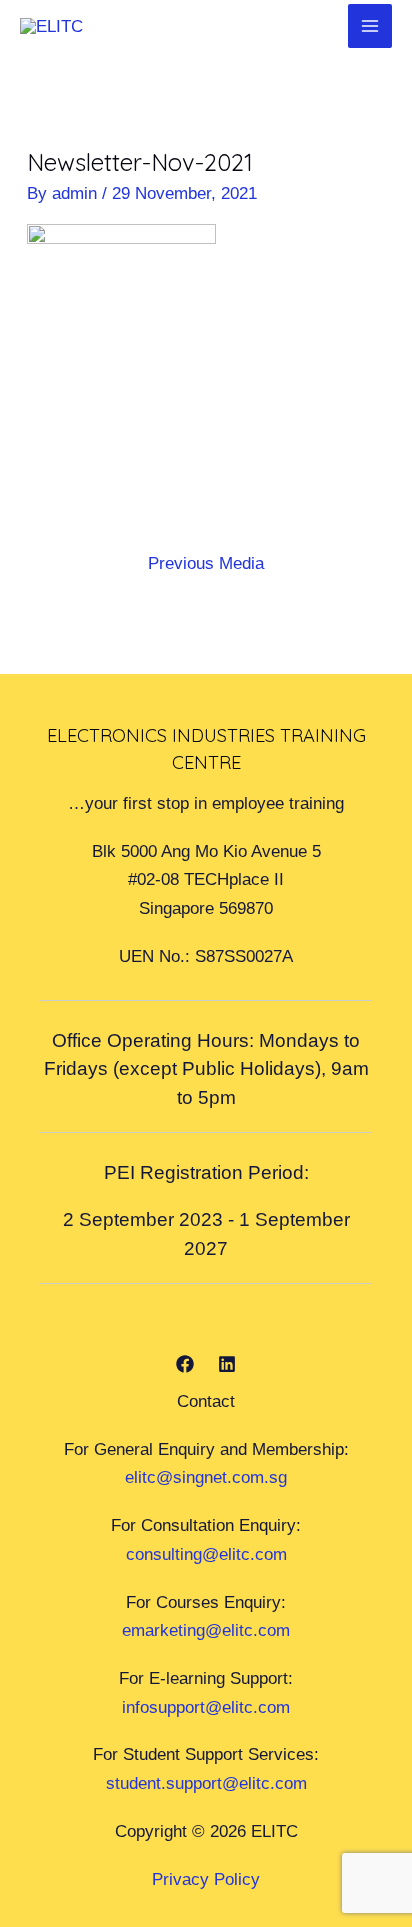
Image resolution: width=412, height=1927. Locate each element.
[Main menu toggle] (370, 26)
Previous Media (206, 563)
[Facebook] (185, 1364)
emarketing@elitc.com (206, 1630)
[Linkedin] (227, 1364)
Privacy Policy (206, 1879)
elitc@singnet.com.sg (206, 1477)
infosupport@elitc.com (206, 1707)
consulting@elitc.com (206, 1554)
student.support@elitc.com (206, 1783)
